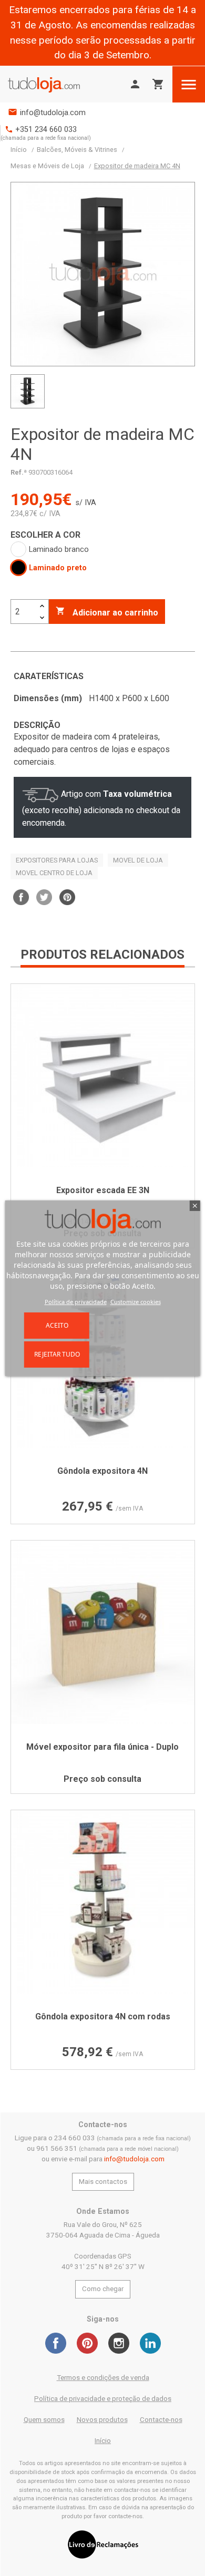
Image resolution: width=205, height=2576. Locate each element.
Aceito (57, 1325)
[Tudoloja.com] (44, 84)
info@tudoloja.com (53, 113)
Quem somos (44, 2420)
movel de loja (138, 860)
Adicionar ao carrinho (107, 612)
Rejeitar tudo (57, 1354)
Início (103, 2441)
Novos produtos (102, 2420)
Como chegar (103, 2289)
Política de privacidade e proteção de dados (103, 2399)
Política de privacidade (76, 1302)
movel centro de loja (54, 873)
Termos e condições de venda (103, 2378)
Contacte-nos (161, 2420)
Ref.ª (19, 472)
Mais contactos (103, 2182)
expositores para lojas (57, 860)
